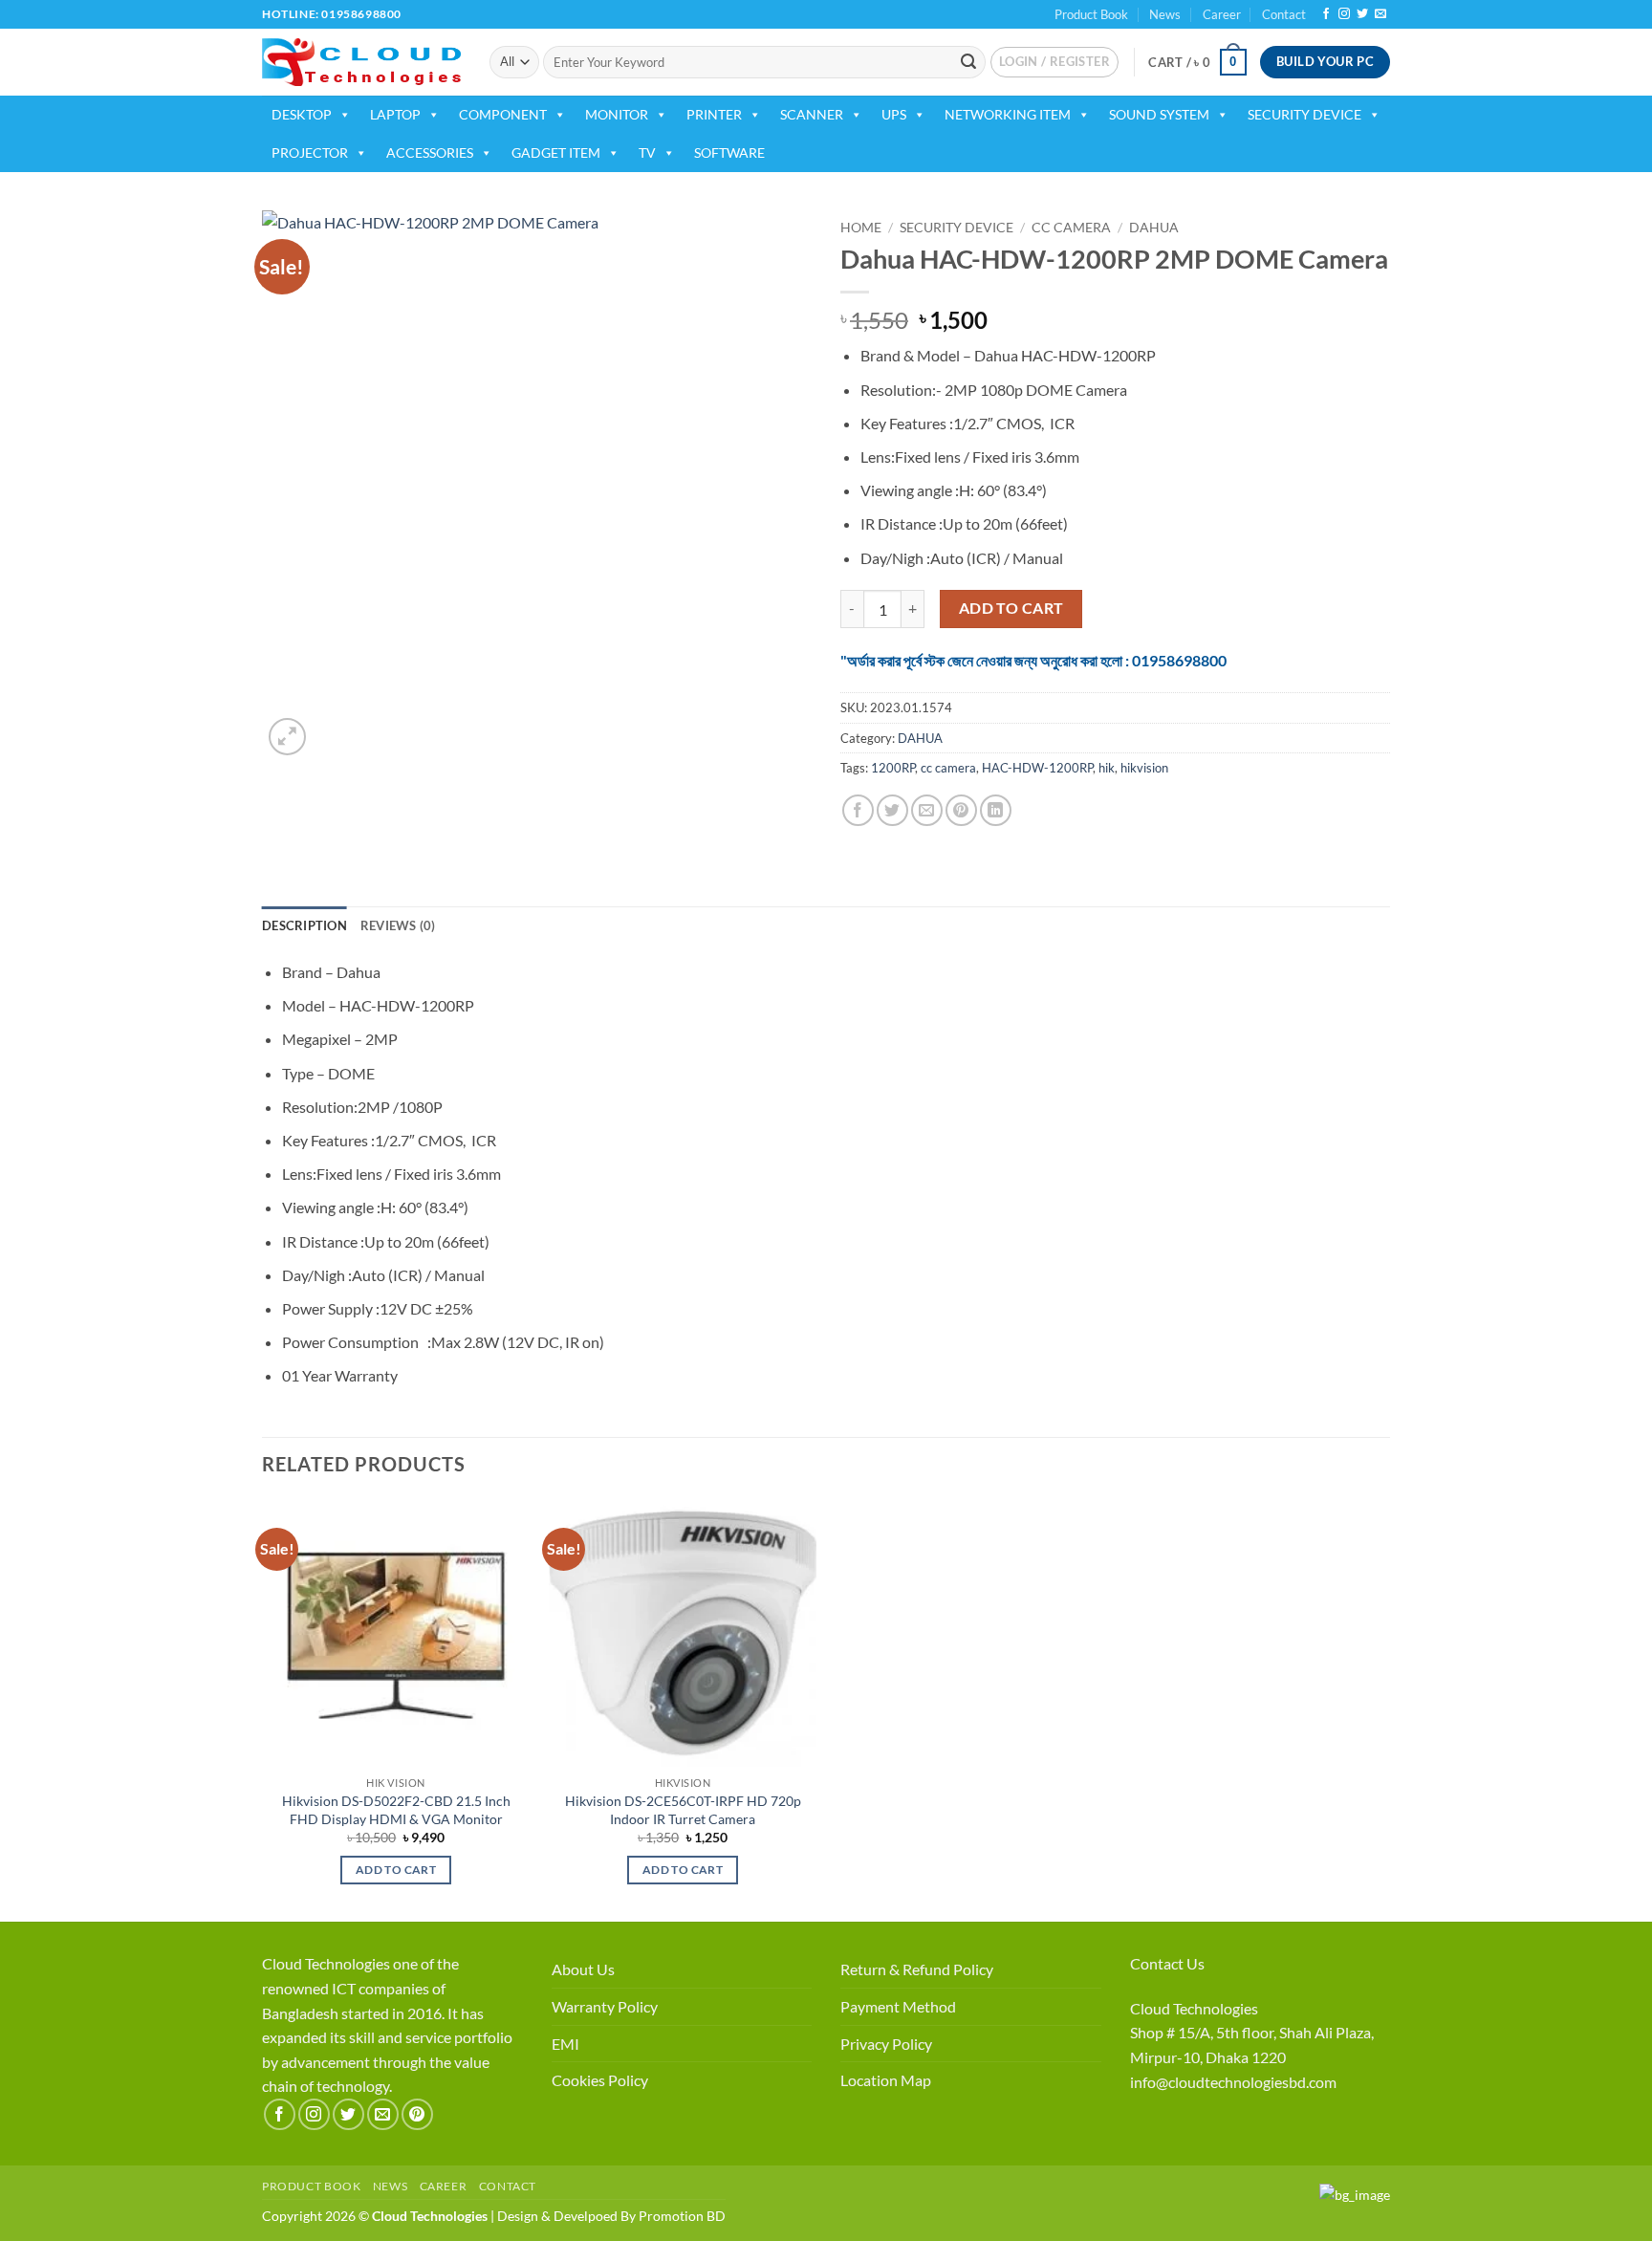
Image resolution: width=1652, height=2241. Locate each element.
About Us (583, 1969)
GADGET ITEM (556, 152)
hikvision (1144, 768)
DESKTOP (302, 114)
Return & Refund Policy (917, 1969)
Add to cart (1011, 608)
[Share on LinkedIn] (996, 810)
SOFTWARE (729, 152)
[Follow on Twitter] (1362, 14)
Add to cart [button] (396, 1870)
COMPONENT (503, 114)
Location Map (886, 2080)
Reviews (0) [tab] (398, 925)
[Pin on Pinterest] (961, 810)
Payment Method (898, 2006)
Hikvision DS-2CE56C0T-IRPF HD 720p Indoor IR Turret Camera (683, 1810)
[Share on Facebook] (858, 810)
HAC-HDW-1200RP (1037, 768)
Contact (1284, 14)
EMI (565, 2044)
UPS (894, 114)
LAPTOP (395, 114)
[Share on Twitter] (892, 810)
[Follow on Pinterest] (417, 2114)
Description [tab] (304, 925)
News (1165, 14)
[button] (1054, 62)
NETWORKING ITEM (1008, 114)
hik (1107, 768)
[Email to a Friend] (927, 810)
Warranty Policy (605, 2006)
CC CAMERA (1071, 228)
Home (861, 228)
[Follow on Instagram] (1344, 14)
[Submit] (968, 62)
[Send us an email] (1380, 14)
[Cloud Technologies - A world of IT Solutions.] (361, 62)
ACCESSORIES (430, 152)
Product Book (1091, 14)
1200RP (893, 768)
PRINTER (714, 114)
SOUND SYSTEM (1159, 114)
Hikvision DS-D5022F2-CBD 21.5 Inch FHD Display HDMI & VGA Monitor (396, 1810)
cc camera (948, 768)
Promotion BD (682, 2216)
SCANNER (812, 114)
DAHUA (1154, 228)
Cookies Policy (600, 2080)
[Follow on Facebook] (1326, 14)
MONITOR (617, 114)
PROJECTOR (310, 152)
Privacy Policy (886, 2044)
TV (647, 152)
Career (1222, 14)
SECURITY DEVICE (1304, 114)
